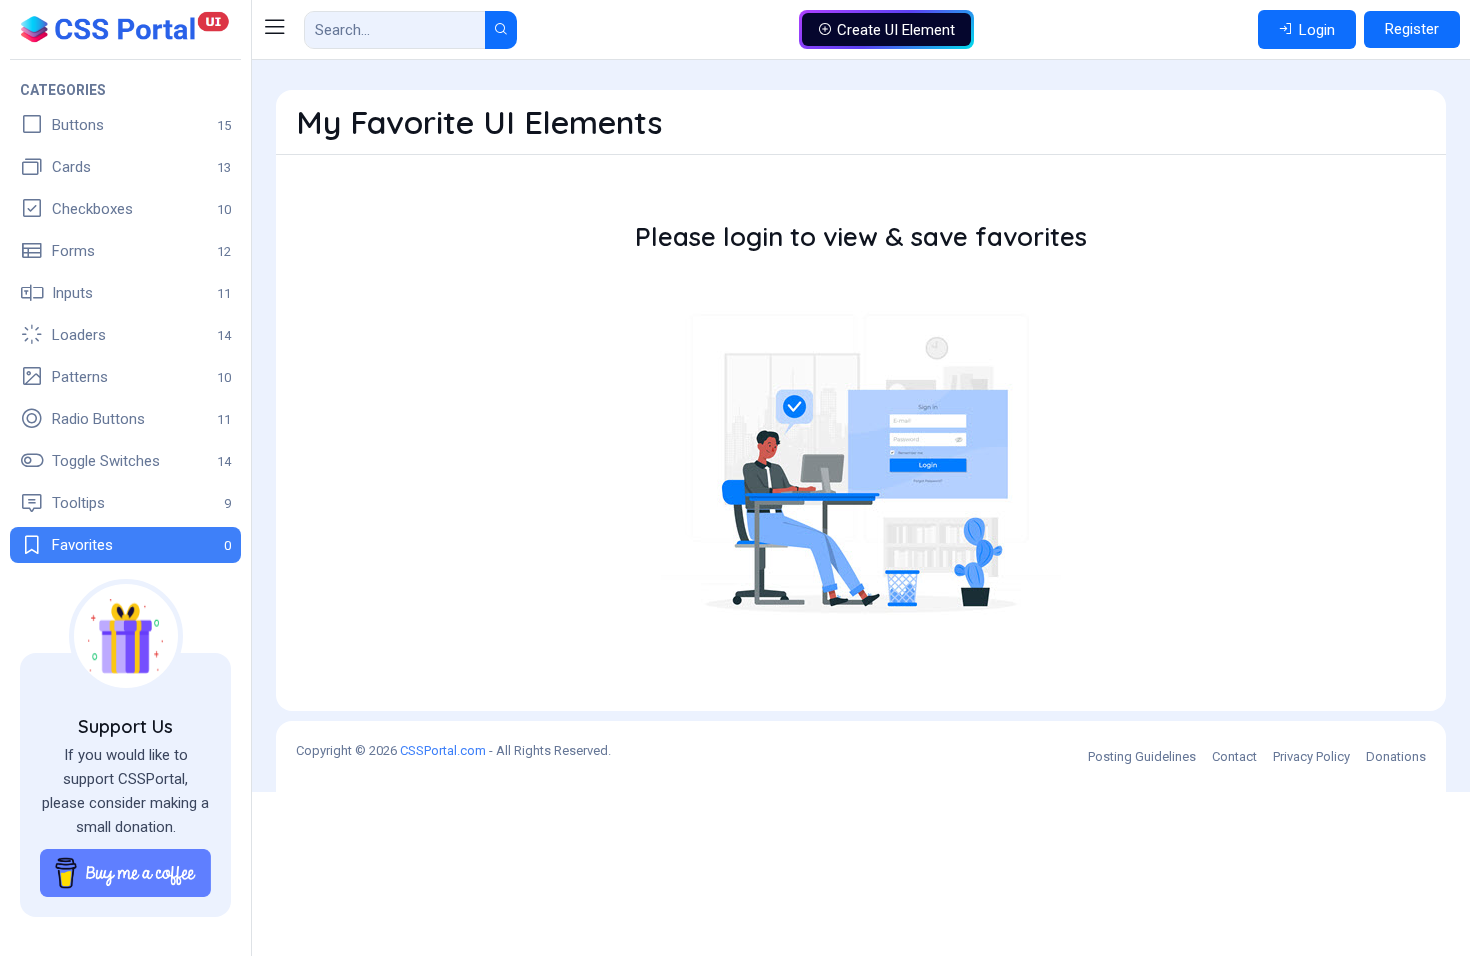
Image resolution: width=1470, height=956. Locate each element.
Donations (1396, 756)
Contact (1234, 756)
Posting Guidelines (1142, 756)
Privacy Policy (1311, 756)
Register (1412, 29)
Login (1317, 30)
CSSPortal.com (443, 750)
